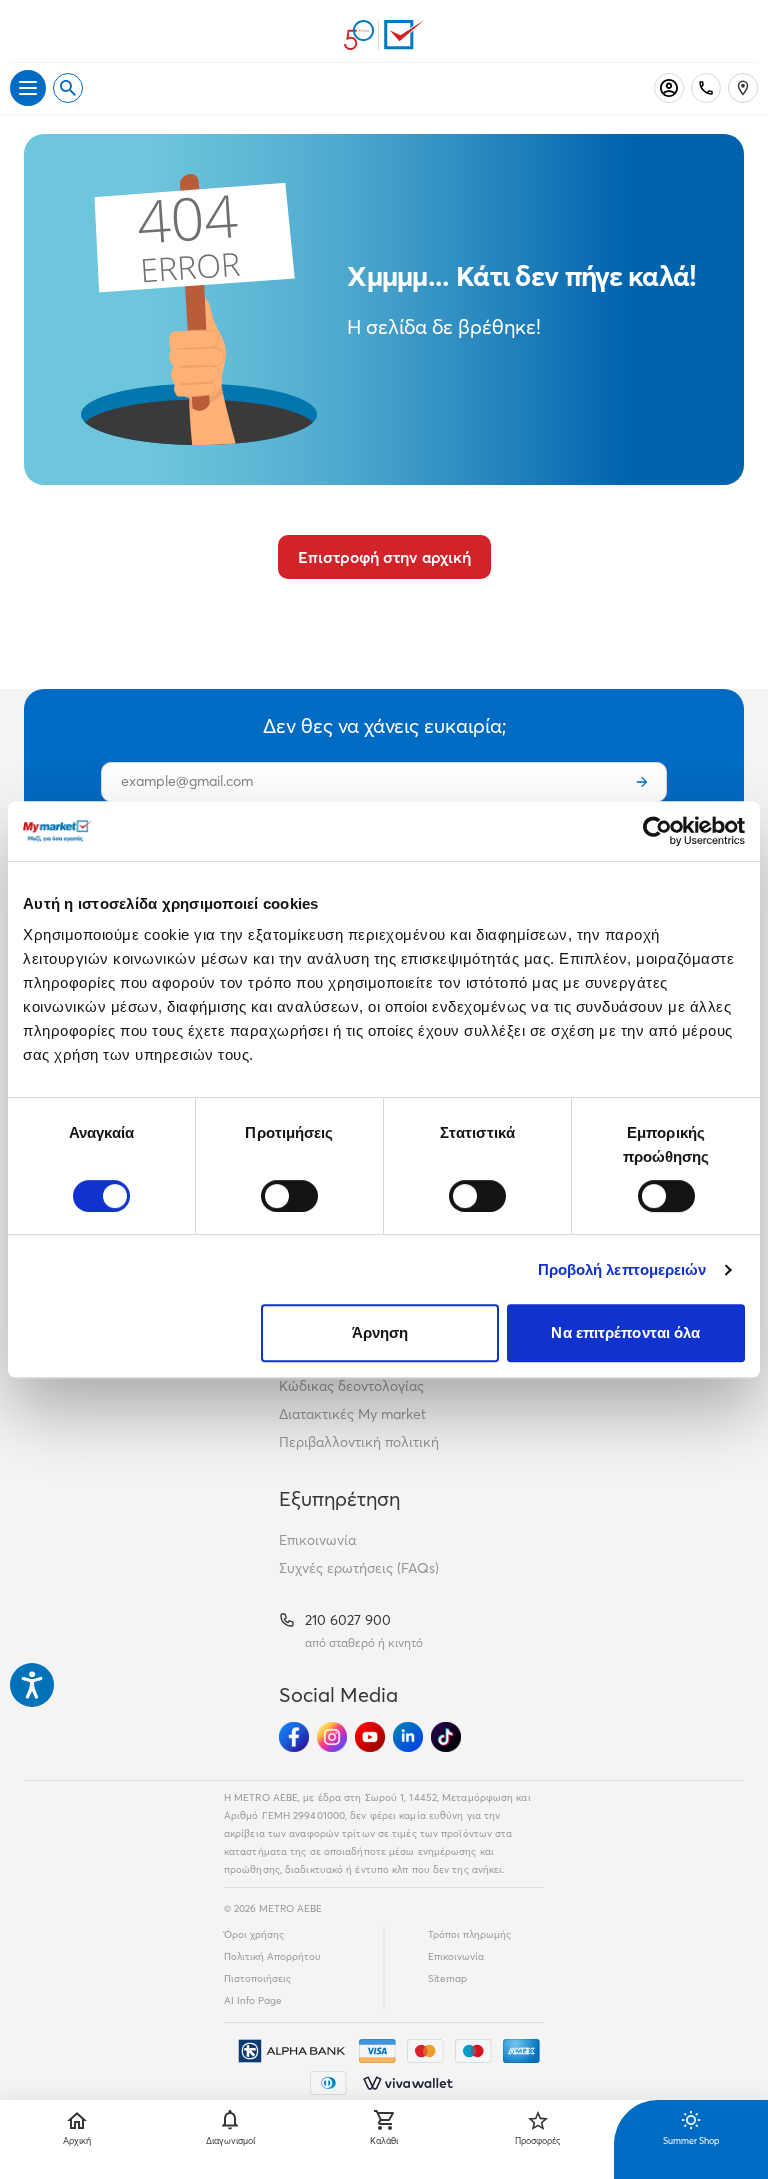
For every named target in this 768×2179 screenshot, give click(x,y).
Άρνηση (380, 1332)
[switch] (289, 1196)
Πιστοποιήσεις (257, 1978)
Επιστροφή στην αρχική (384, 557)
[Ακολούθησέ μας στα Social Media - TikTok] (446, 1737)
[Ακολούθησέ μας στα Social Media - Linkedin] (408, 1737)
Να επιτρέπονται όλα (625, 1332)
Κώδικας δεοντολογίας (351, 1386)
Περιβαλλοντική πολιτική (359, 1442)
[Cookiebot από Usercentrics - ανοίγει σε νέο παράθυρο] (657, 831)
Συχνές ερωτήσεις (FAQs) (359, 1568)
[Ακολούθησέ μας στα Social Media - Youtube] (370, 1737)
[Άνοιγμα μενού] (28, 88)
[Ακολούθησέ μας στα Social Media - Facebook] (294, 1737)
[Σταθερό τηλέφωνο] (706, 88)
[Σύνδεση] (669, 88)
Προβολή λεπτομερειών (622, 1269)
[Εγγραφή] (642, 782)
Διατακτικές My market (352, 1414)
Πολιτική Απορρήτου (272, 1956)
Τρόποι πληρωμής (469, 1934)
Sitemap (447, 1978)
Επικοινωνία (317, 1540)
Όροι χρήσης (254, 1934)
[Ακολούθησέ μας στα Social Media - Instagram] (332, 1737)
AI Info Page (253, 2000)
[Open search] (68, 88)
